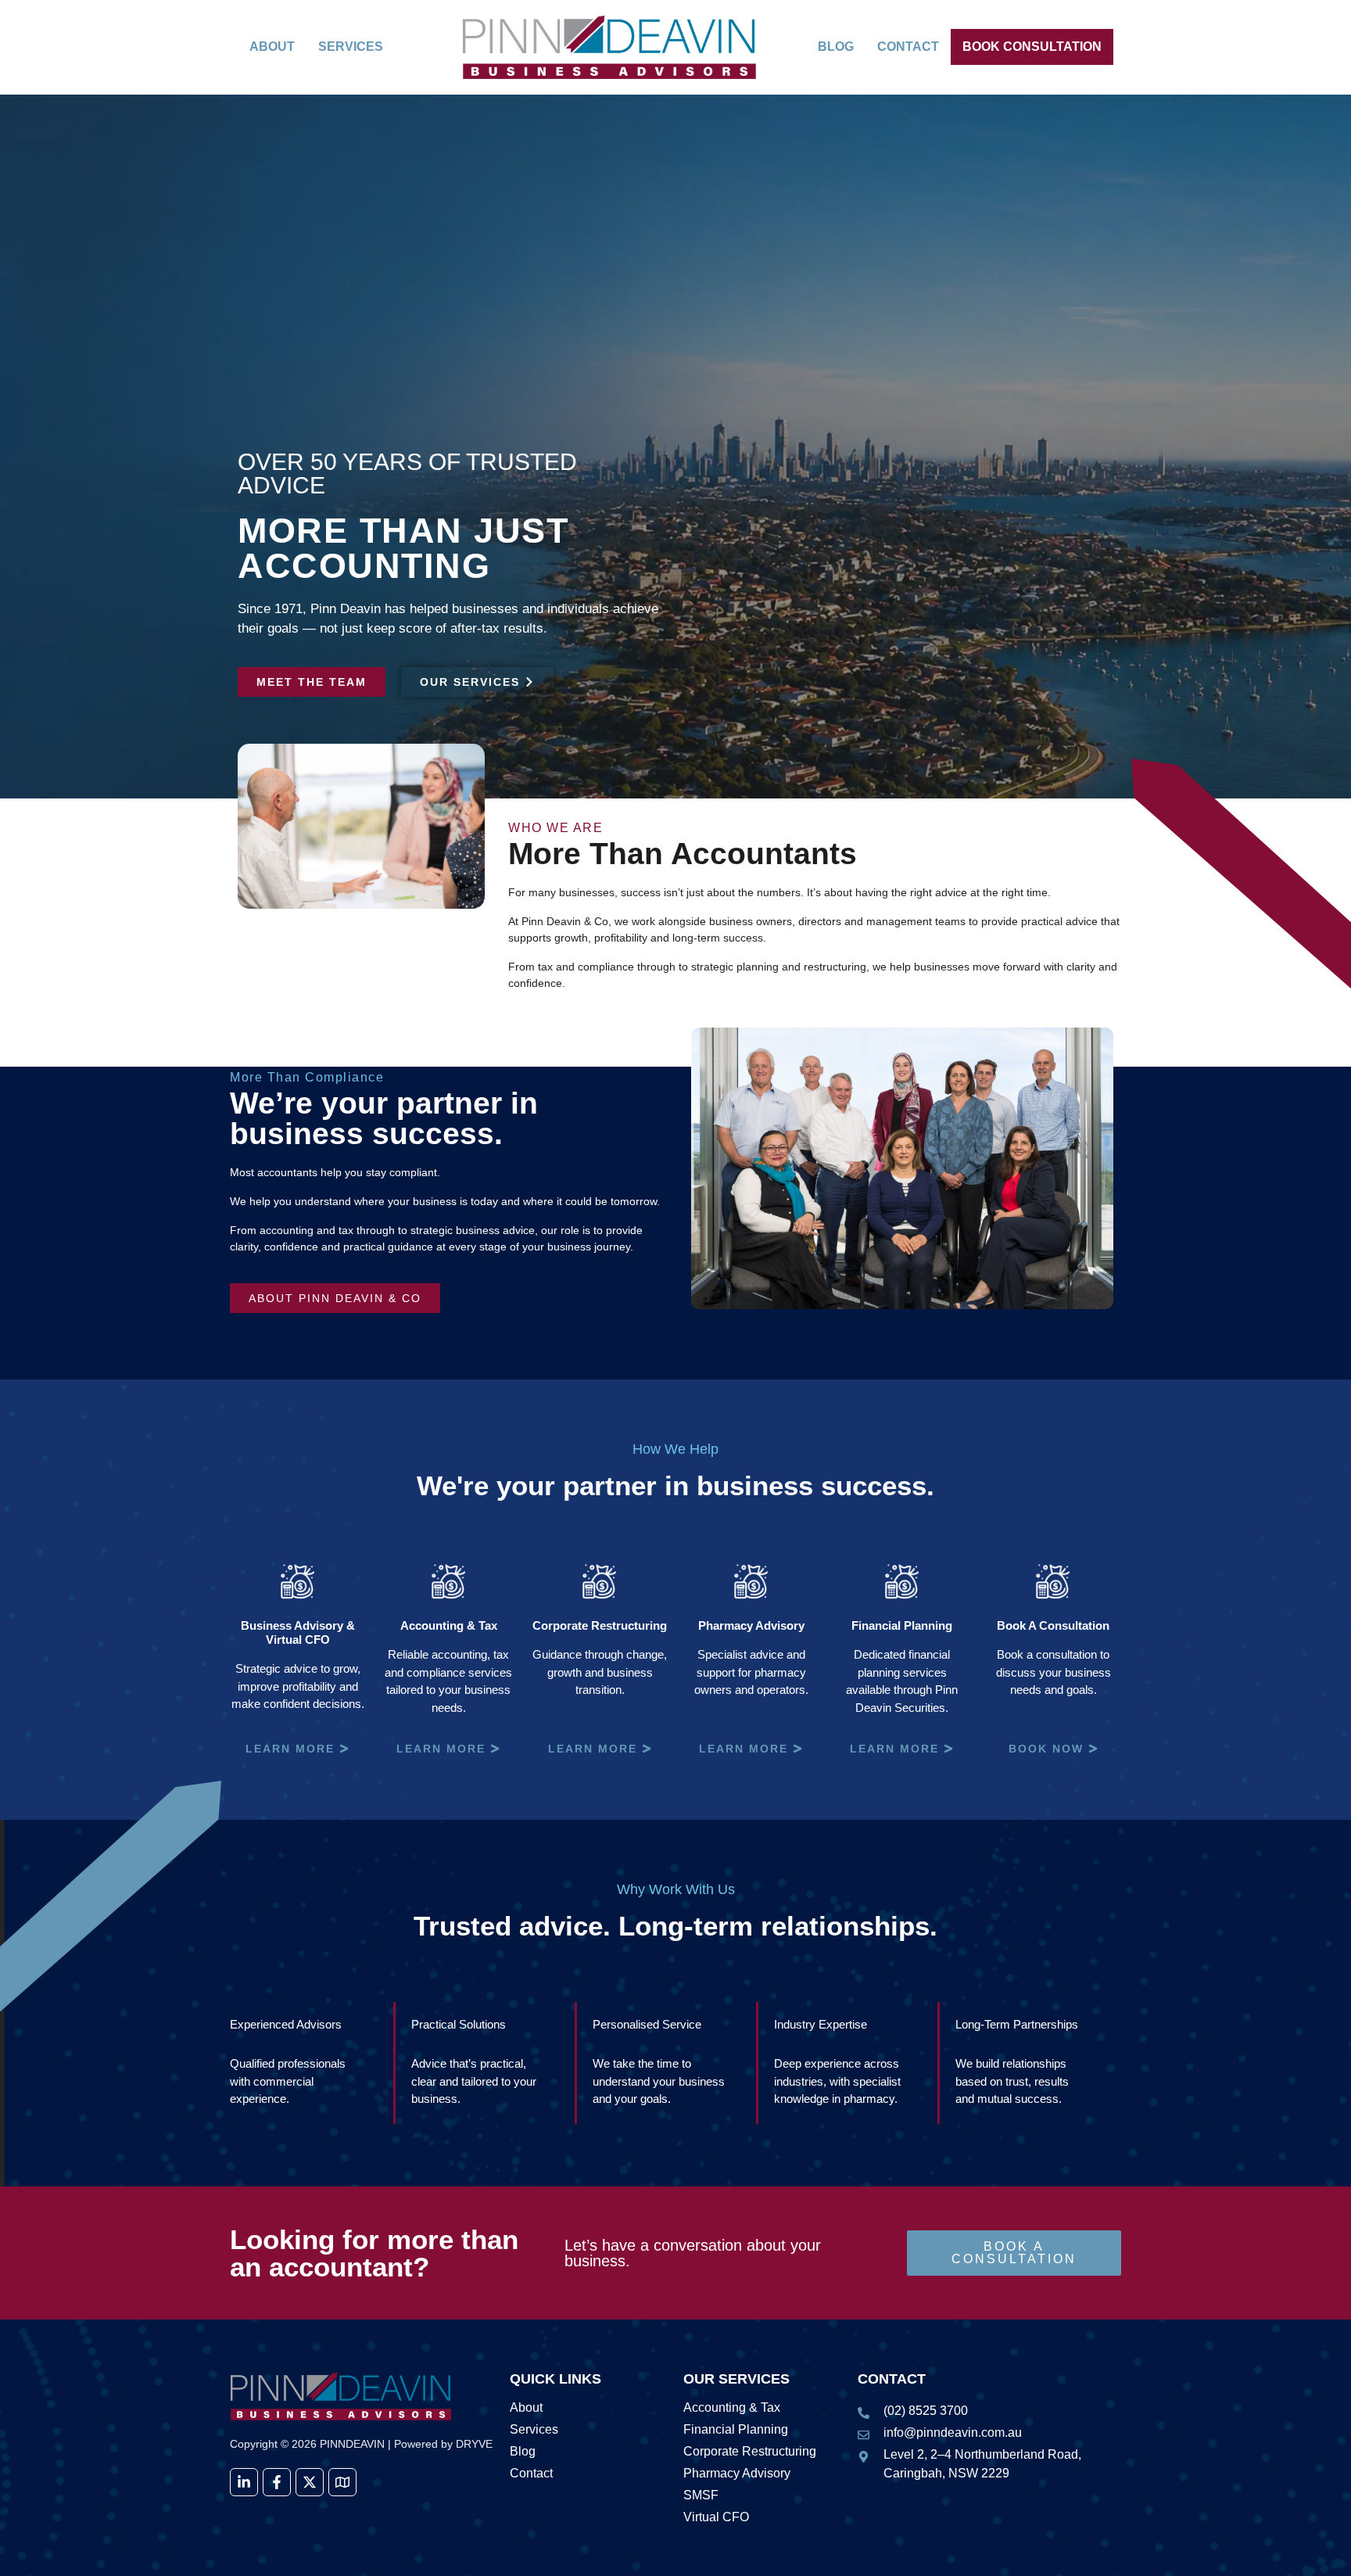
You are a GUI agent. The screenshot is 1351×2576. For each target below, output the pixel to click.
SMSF (701, 2495)
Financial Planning (736, 2430)
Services (351, 47)
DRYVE (474, 2444)
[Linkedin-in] (244, 2482)
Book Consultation (1032, 47)
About (272, 47)
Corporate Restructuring (750, 2452)
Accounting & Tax (732, 2408)
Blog (836, 47)
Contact (908, 47)
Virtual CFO (716, 2517)
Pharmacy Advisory (737, 2474)
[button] (359, 47)
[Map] (342, 2482)
